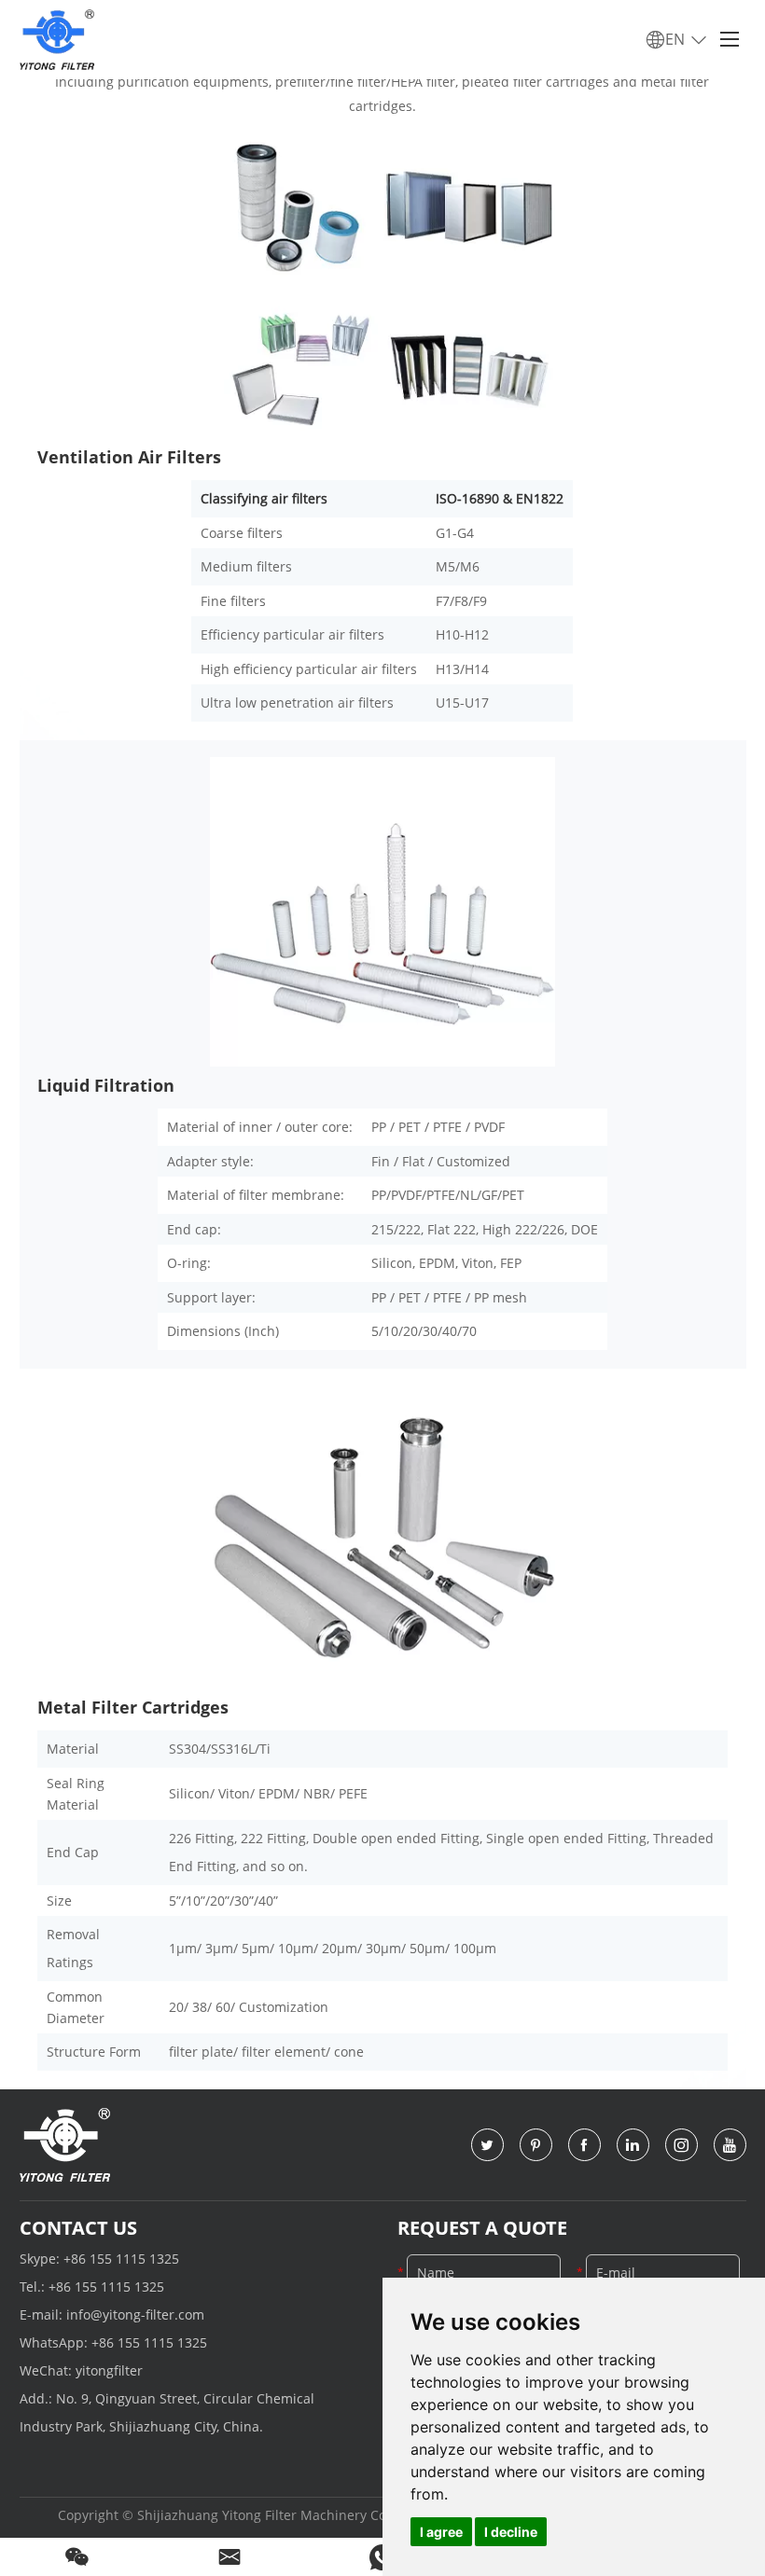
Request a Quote (482, 2228)
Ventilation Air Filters (129, 457)
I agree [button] (441, 2532)
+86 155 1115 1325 (121, 2259)
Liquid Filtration (106, 1085)
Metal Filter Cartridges (133, 1707)
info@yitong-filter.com (135, 2314)
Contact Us (78, 2228)
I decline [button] (511, 2532)
